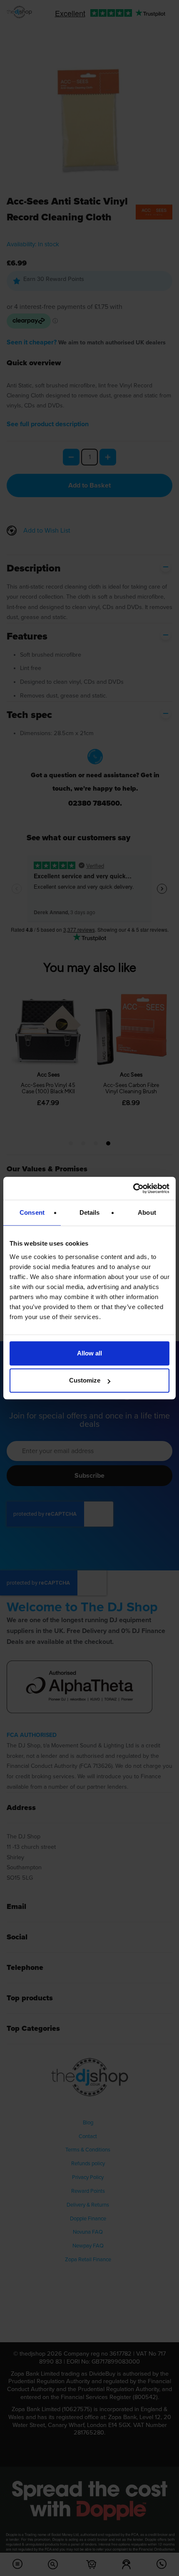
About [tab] (147, 1212)
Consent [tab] (32, 1212)
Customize (85, 1380)
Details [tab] (90, 1212)
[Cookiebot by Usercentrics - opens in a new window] (133, 1188)
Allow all (89, 1353)
